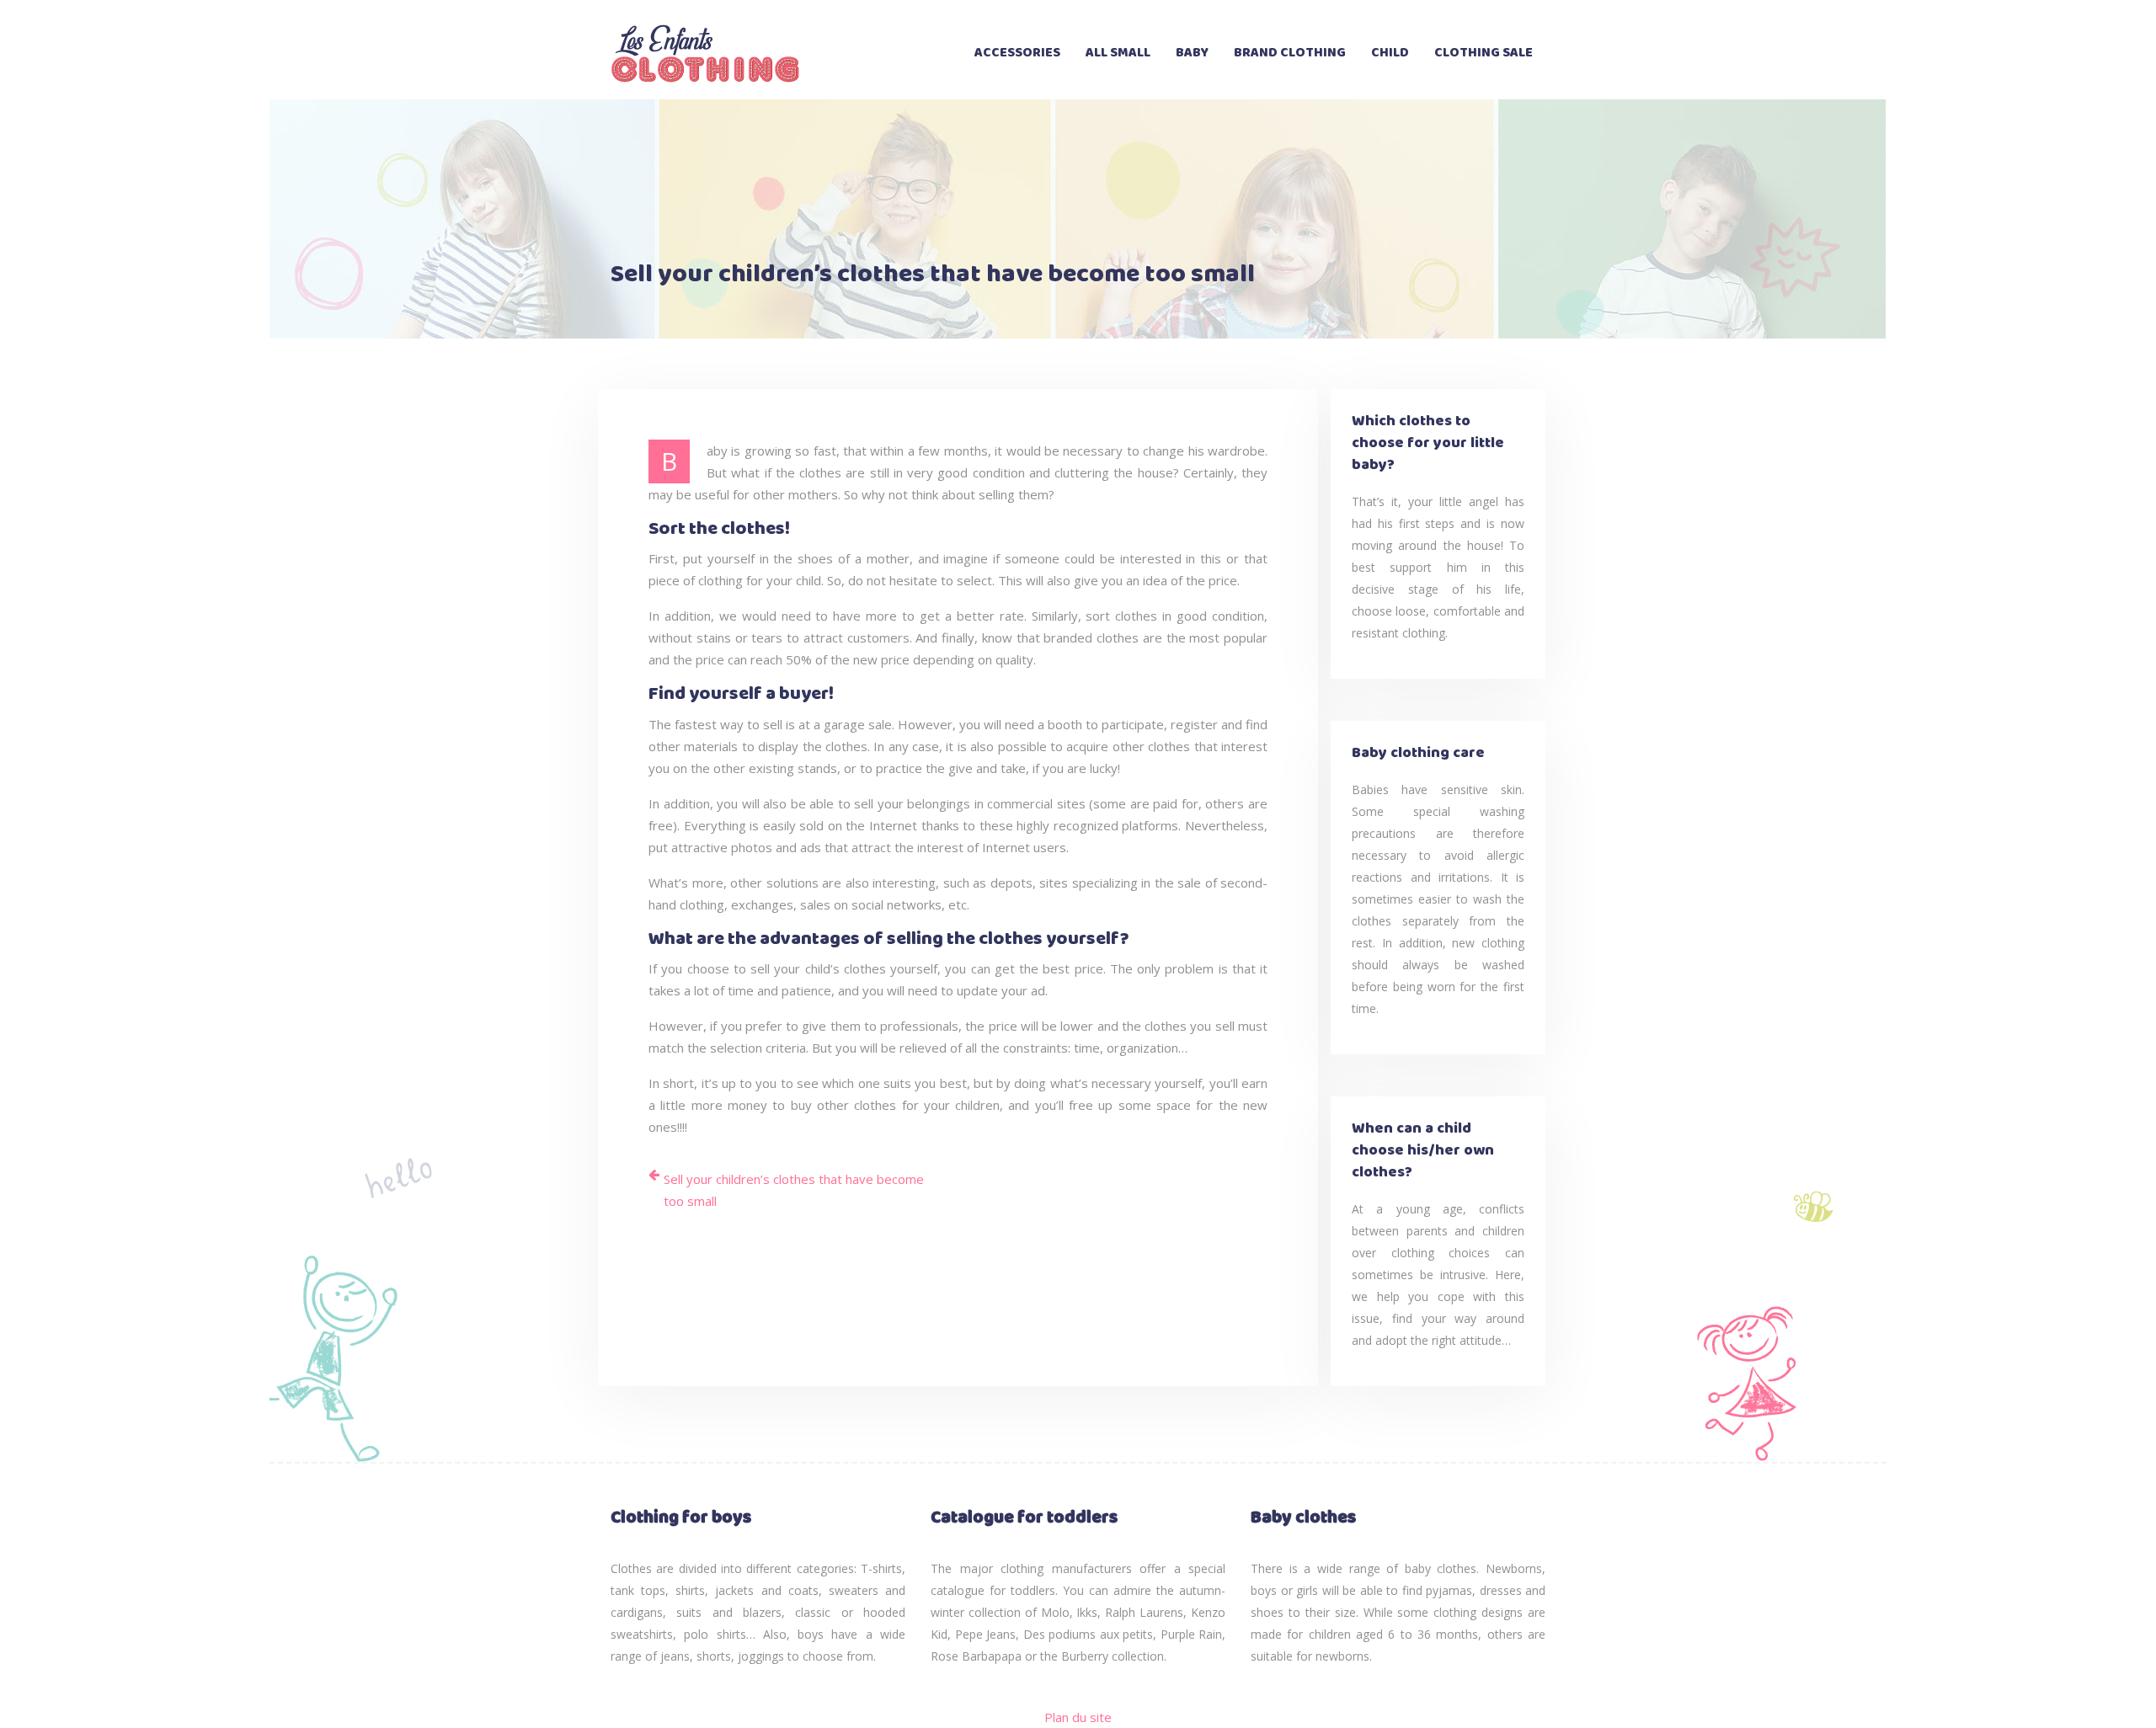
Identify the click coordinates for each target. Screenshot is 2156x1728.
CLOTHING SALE (1484, 53)
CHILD (1390, 53)
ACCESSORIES (1017, 53)
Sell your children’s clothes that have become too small (794, 1190)
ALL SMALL (1118, 53)
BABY (1192, 53)
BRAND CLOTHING (1290, 53)
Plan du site (1078, 1717)
